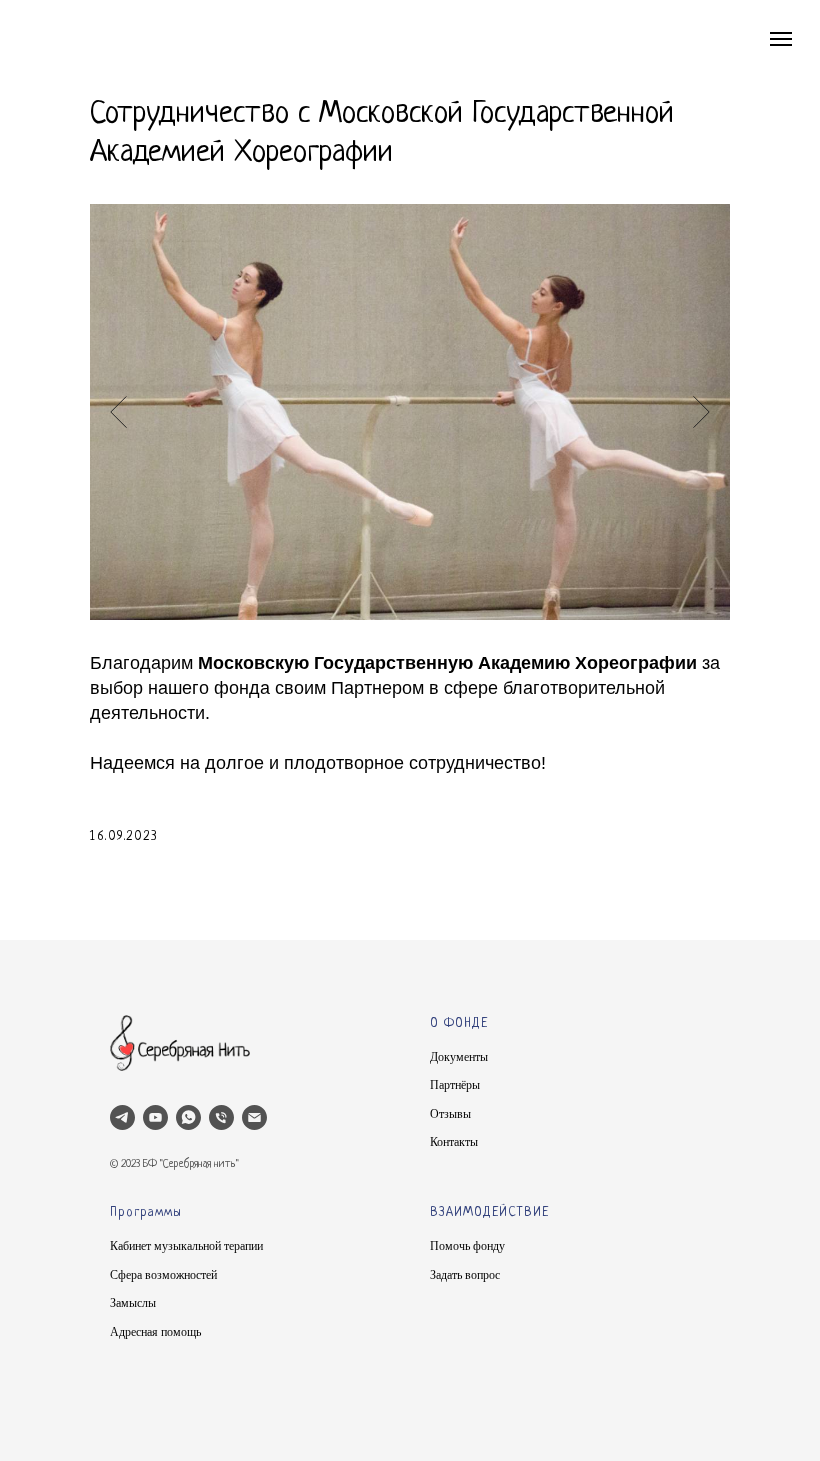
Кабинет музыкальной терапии (186, 1246)
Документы (459, 1057)
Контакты (454, 1142)
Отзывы (450, 1114)
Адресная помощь (155, 1332)
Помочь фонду (467, 1246)
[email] (254, 1117)
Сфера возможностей (163, 1275)
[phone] (221, 1117)
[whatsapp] (188, 1117)
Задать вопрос (465, 1275)
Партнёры (455, 1085)
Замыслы (133, 1303)
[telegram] (122, 1117)
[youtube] (155, 1117)
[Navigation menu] (781, 39)
